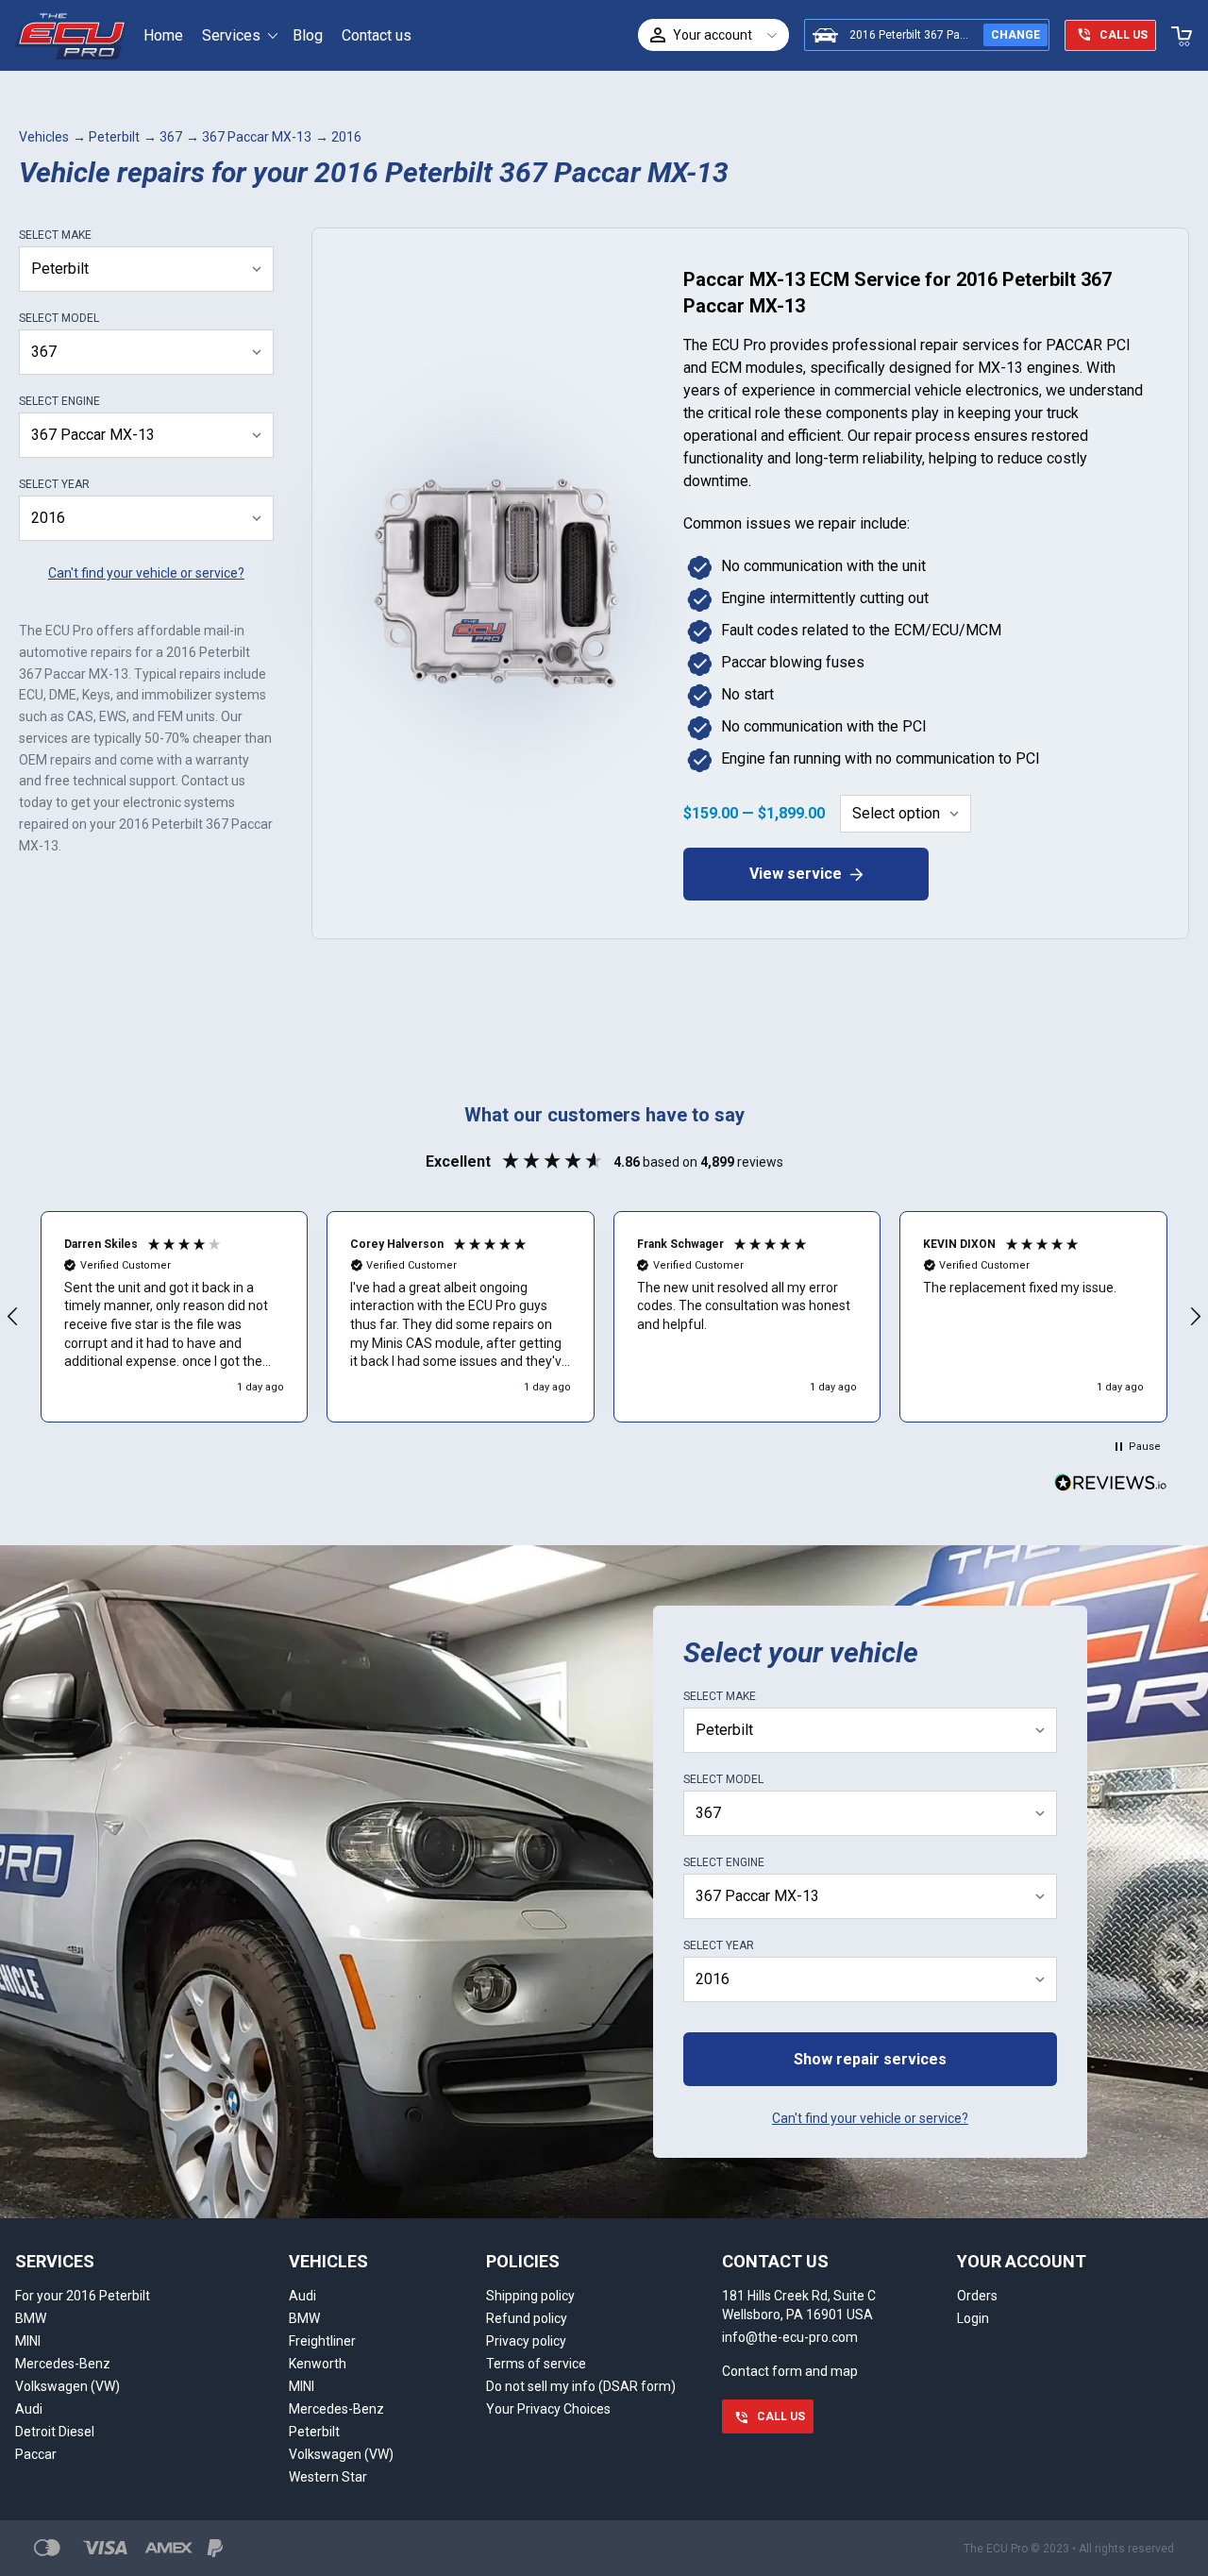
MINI (28, 2341)
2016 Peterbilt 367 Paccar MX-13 (934, 35)
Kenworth (318, 2364)
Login (973, 2318)
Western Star (328, 2477)
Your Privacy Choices (548, 2409)
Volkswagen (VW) (67, 2386)
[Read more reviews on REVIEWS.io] (1111, 1485)
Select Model (59, 318)
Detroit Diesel (55, 2432)
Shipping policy (530, 2296)
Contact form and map (790, 2371)
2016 (346, 137)
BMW (31, 2318)
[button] (175, 1317)
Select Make (55, 235)
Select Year (54, 484)
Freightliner (322, 2341)
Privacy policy (526, 2341)
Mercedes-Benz (63, 2364)
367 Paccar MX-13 (257, 137)
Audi (29, 2409)
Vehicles (44, 137)
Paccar (36, 2454)
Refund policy (527, 2318)
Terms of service (536, 2364)
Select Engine (59, 401)
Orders (977, 2296)
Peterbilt (114, 137)
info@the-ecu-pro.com (790, 2337)
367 (171, 137)
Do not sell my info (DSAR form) (581, 2386)
